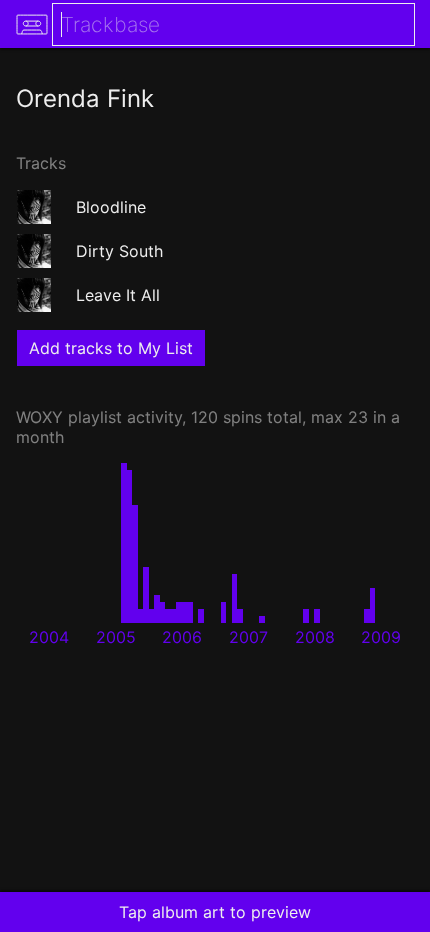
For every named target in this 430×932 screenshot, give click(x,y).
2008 (315, 637)
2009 (381, 637)
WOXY (39, 417)
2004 (49, 637)
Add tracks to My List (111, 348)
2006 (182, 637)
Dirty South (119, 251)
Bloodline (111, 207)
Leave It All (118, 295)
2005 (116, 637)
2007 (248, 637)
